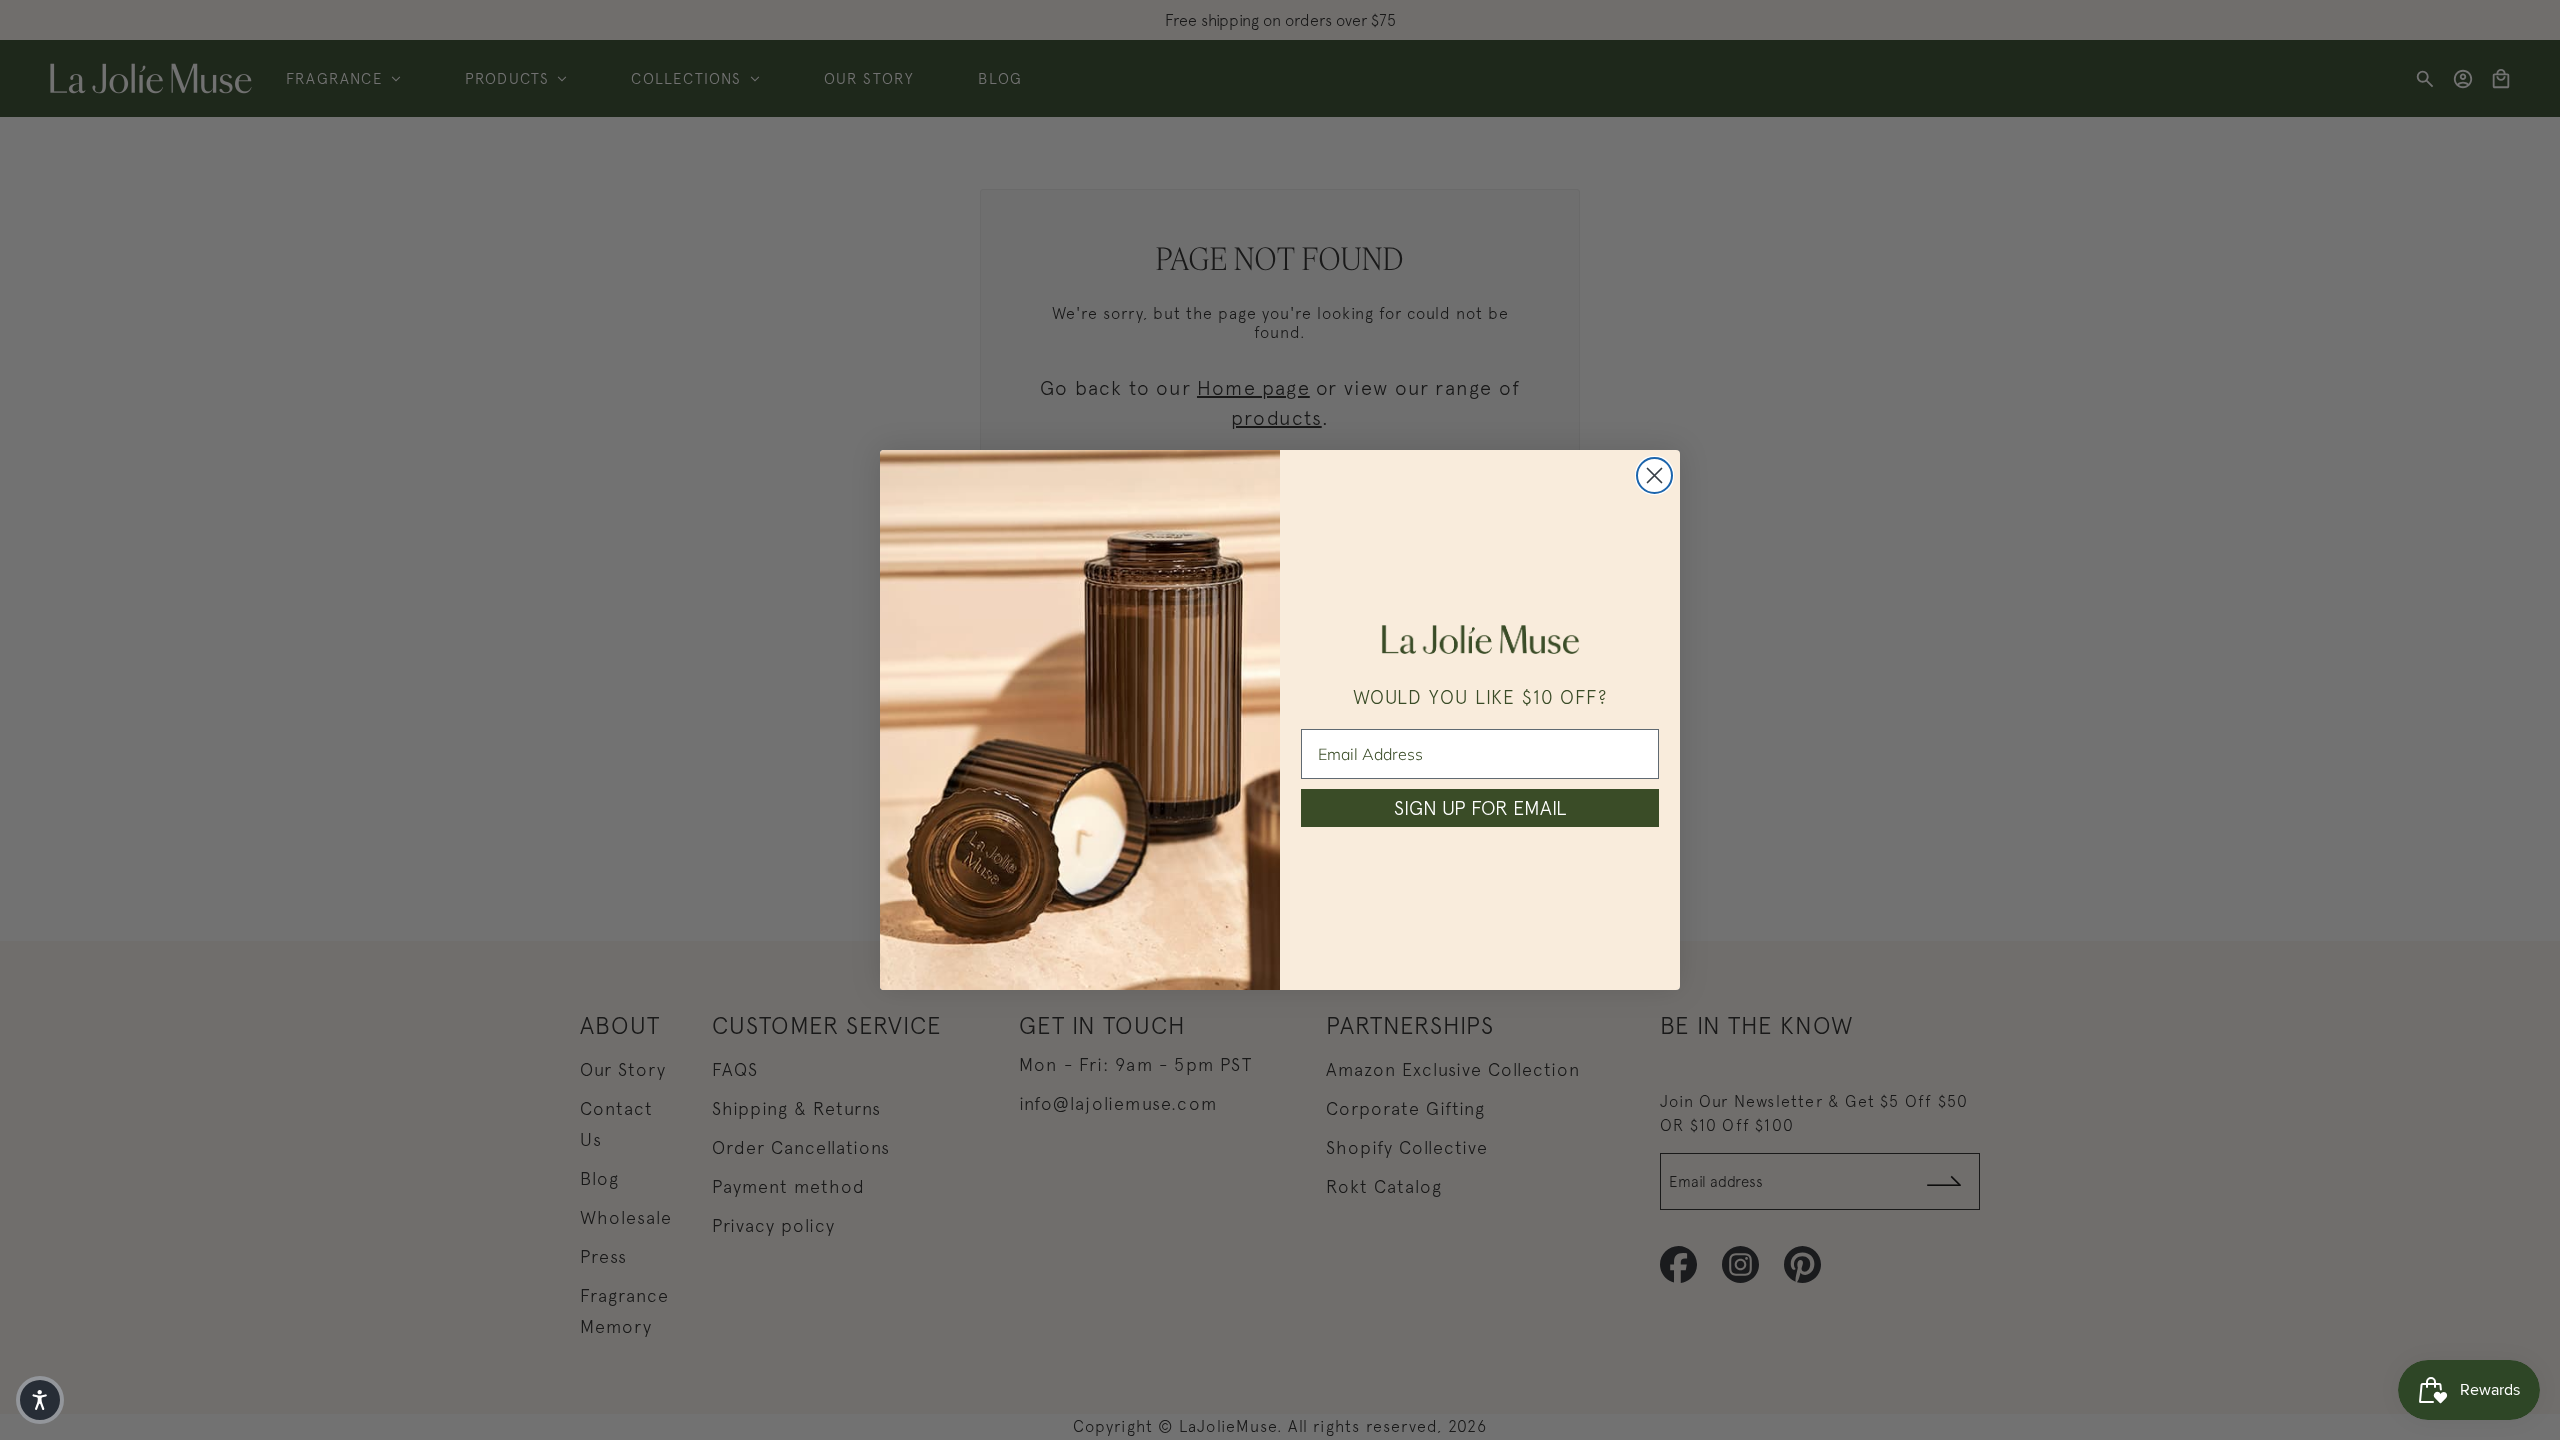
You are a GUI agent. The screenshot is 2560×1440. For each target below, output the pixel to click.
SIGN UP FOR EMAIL (1480, 807)
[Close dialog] (1654, 475)
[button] (40, 1400)
